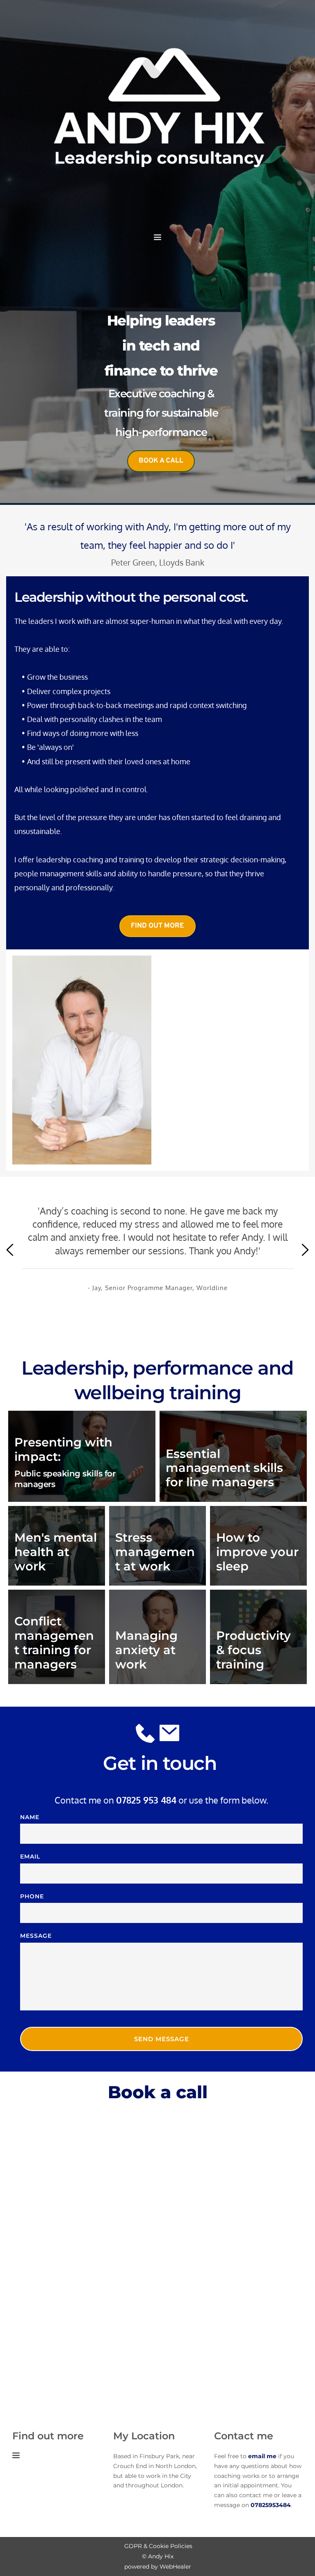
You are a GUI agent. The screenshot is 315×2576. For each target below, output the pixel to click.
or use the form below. (192, 1800)
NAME (30, 1817)
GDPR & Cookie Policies (158, 2546)
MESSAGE (36, 1936)
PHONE (32, 1896)
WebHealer (175, 2567)
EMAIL (30, 1856)
